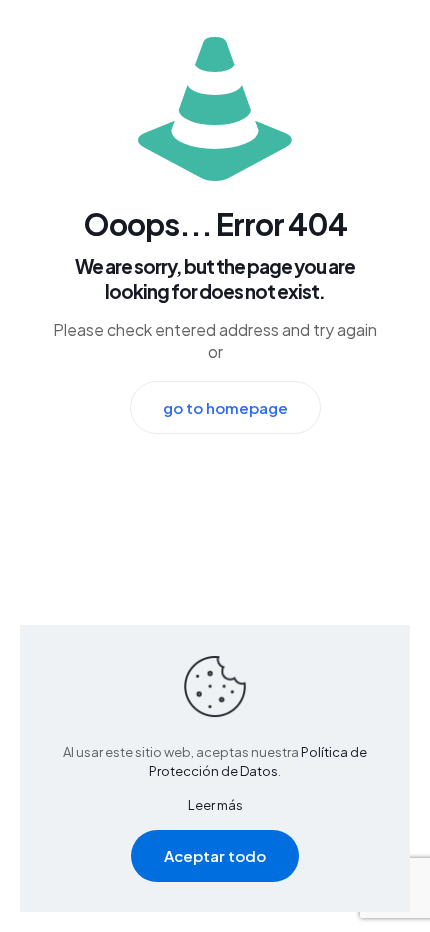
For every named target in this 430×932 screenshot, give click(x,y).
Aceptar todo (215, 855)
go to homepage (225, 407)
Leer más (215, 805)
